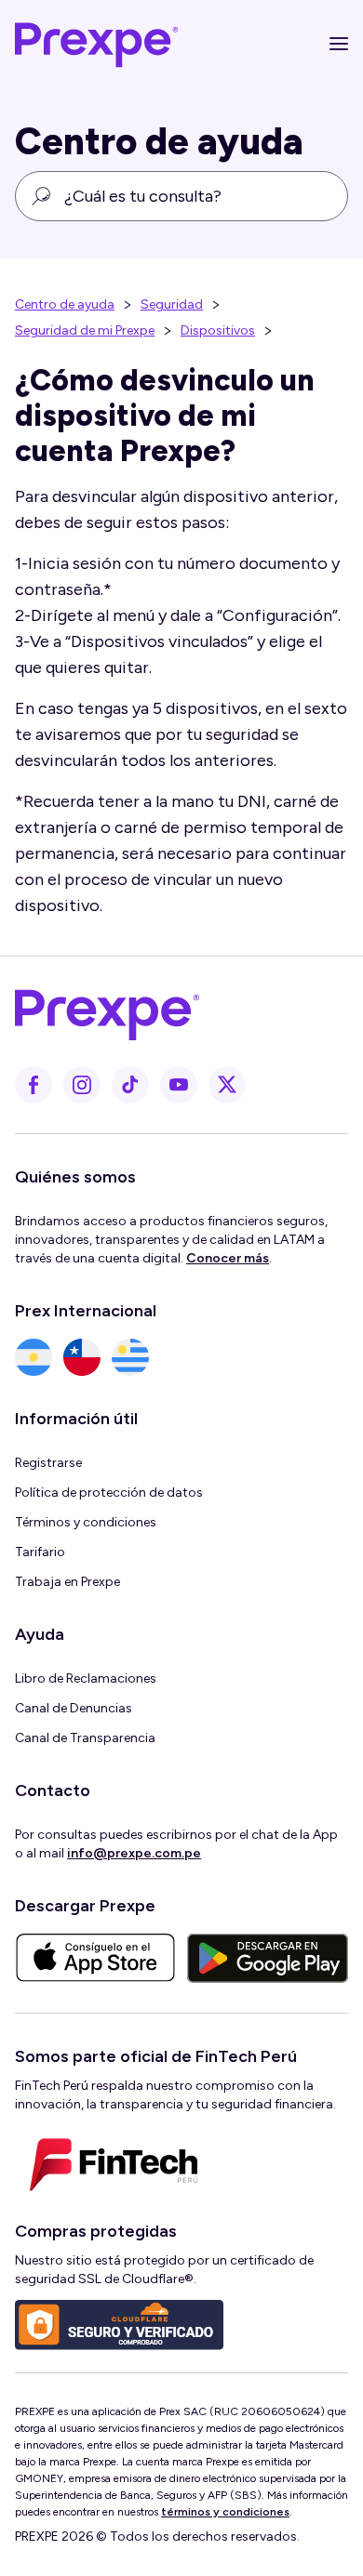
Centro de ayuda (65, 304)
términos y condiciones (225, 2512)
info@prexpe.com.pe (134, 1853)
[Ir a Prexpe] (170, 1011)
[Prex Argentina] (34, 1357)
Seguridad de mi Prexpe (85, 330)
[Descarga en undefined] (95, 1958)
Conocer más (228, 1258)
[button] (329, 44)
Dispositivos (218, 330)
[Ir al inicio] (97, 44)
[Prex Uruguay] (130, 1357)
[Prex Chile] (82, 1357)
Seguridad (172, 304)
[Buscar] (41, 196)
